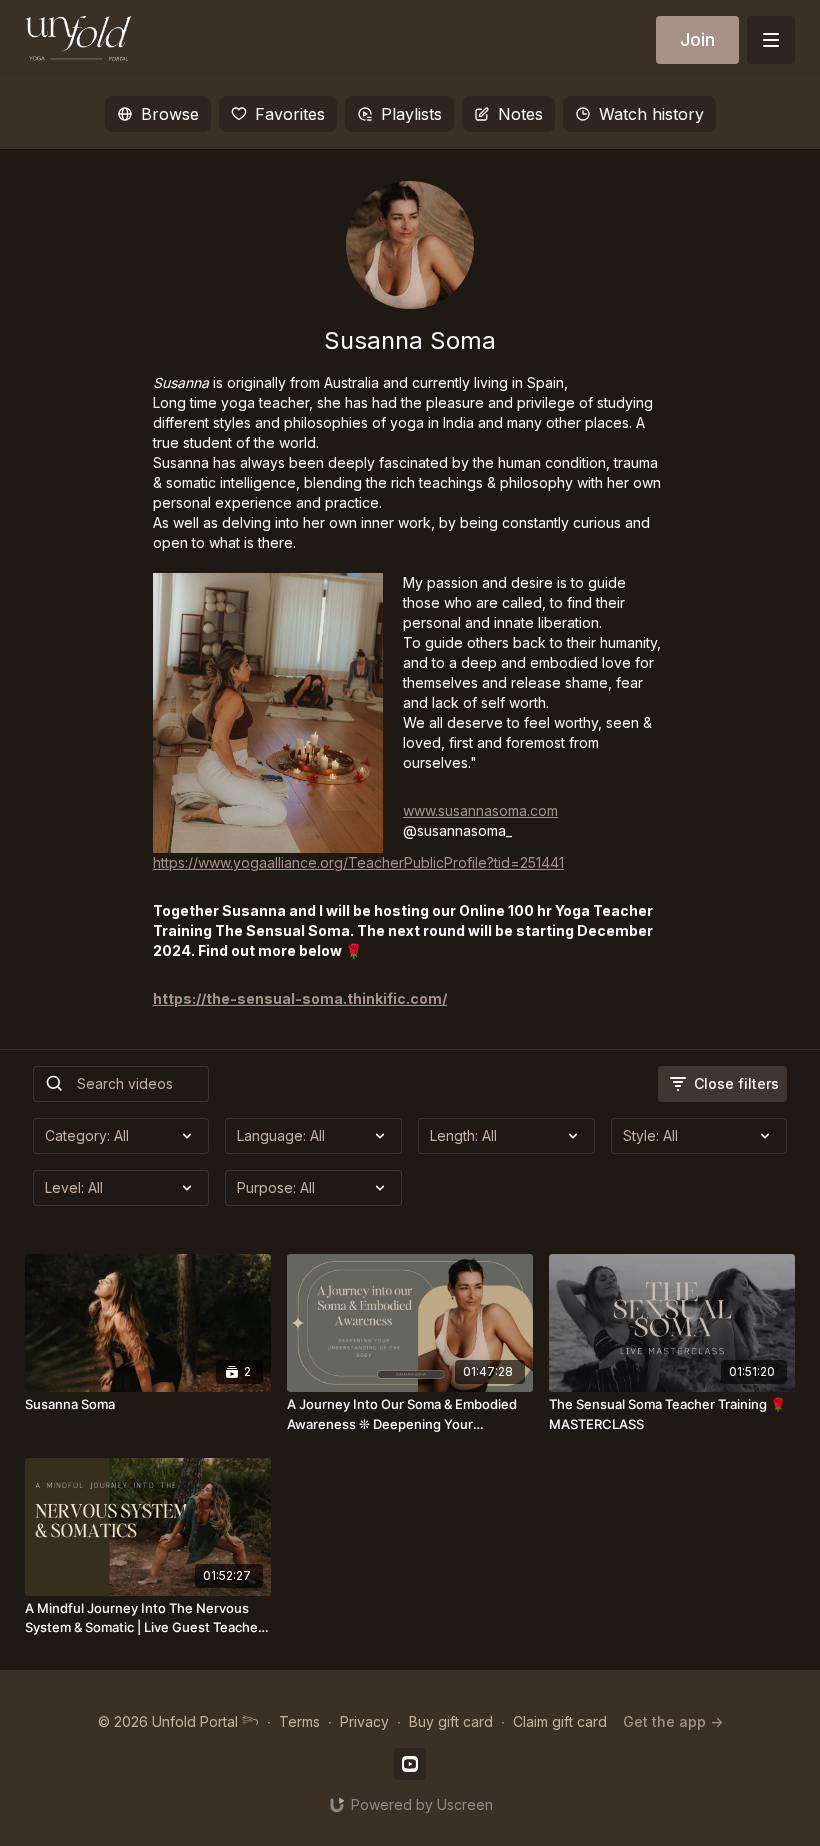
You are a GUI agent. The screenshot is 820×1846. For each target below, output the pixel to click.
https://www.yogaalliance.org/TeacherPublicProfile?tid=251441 (358, 862)
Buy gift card (451, 1721)
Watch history (651, 114)
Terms (299, 1721)
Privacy (364, 1721)
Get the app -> (673, 1721)
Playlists (411, 114)
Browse (170, 114)
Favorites (290, 114)
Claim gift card (560, 1721)
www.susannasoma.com (480, 810)
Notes (520, 114)
